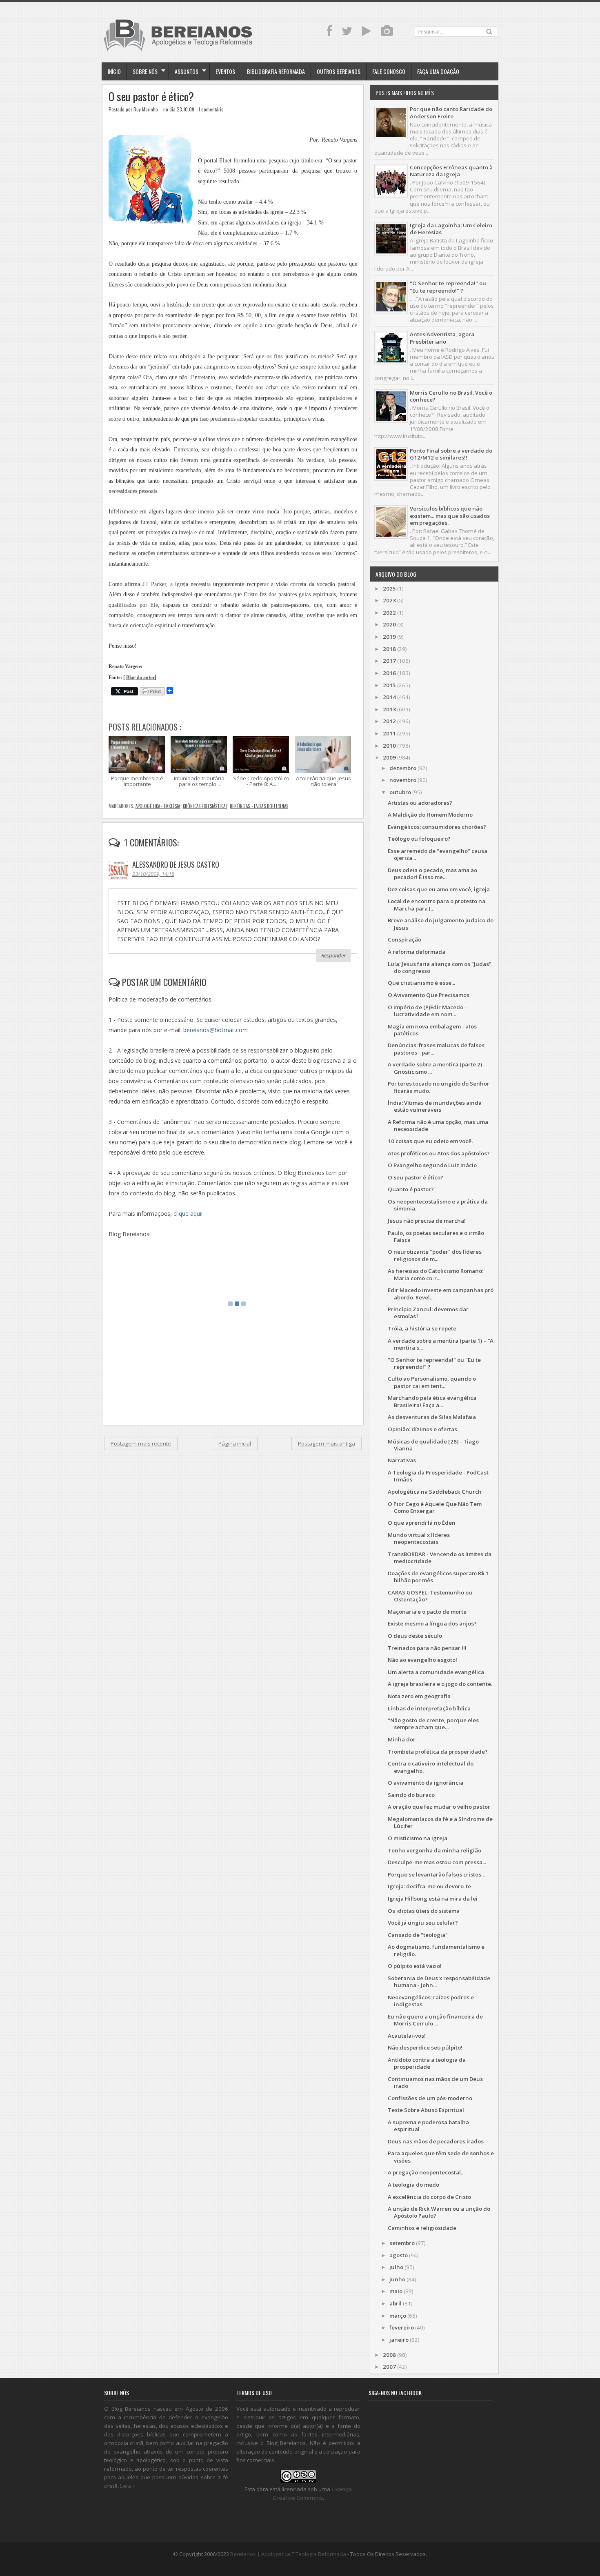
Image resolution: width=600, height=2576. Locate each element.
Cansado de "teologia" (418, 1935)
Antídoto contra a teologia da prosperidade (427, 2063)
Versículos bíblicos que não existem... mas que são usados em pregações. (450, 516)
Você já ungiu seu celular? (423, 1923)
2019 (389, 637)
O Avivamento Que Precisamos (429, 995)
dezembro (403, 768)
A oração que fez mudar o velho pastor (439, 1807)
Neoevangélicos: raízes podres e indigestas (431, 2001)
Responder (333, 955)
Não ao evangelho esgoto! (422, 1660)
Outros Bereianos (339, 71)
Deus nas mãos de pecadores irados (436, 2141)
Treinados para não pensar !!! (427, 1648)
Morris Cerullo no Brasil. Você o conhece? (451, 396)
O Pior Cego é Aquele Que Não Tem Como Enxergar (435, 1507)
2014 (389, 697)
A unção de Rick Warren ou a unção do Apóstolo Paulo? (439, 2212)
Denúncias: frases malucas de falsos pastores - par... (436, 1049)
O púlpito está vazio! (415, 1966)
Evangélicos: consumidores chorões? (437, 827)
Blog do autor (140, 678)
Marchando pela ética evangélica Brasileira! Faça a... (432, 1401)
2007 (389, 2367)
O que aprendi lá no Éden (422, 1523)
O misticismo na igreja (418, 1838)
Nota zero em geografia (419, 1696)
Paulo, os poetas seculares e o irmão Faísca (436, 1236)
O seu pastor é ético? (151, 97)
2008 (389, 2355)
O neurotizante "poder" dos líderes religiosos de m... (435, 1255)
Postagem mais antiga (327, 1443)
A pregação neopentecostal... (426, 2172)
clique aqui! (188, 1214)
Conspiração (404, 939)
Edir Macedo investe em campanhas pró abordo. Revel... (441, 1294)
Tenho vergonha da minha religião (434, 1850)
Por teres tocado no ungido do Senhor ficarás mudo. (439, 1087)
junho (397, 2279)
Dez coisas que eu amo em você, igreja (439, 889)
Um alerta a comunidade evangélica (436, 1672)
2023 (389, 600)
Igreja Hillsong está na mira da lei (433, 1899)
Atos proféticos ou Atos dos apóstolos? (439, 1153)
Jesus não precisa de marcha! (427, 1221)
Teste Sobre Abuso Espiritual (426, 2110)
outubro (400, 792)
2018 (389, 649)
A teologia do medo (413, 2185)
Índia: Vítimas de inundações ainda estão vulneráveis (435, 1106)
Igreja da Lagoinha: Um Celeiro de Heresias (451, 229)
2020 (389, 624)
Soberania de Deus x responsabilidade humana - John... (439, 1982)
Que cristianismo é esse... (421, 983)
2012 (389, 721)
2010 (389, 746)
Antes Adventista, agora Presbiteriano (442, 338)
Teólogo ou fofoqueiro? (419, 839)
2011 (389, 733)
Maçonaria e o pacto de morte (427, 1612)
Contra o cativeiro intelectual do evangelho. (431, 1767)
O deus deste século (415, 1636)
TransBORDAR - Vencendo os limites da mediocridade (440, 1558)
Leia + (128, 2486)
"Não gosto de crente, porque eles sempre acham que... (433, 1724)
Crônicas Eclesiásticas (205, 806)
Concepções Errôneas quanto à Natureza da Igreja (451, 171)
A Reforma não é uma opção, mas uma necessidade (438, 1125)
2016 (389, 673)
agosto (399, 2255)
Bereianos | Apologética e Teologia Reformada (288, 2554)
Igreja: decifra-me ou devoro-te (429, 1886)
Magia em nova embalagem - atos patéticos (432, 1030)
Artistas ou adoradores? (420, 803)
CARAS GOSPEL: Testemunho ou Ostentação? (430, 1596)
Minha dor (402, 1739)
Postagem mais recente (141, 1443)
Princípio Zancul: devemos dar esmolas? (428, 1313)
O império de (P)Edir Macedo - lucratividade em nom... (427, 1011)
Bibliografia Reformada (276, 71)
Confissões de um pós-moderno (430, 2098)
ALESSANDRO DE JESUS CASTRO (176, 864)
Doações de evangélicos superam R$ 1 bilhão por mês (438, 1577)
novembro (403, 780)
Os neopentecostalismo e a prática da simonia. (438, 1205)
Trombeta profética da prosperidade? (438, 1752)
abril (396, 2303)
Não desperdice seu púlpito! (425, 2047)
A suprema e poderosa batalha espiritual (428, 2126)
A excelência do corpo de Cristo (429, 2197)
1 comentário (211, 109)
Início (114, 71)
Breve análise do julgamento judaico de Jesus (441, 924)
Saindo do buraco (411, 1795)
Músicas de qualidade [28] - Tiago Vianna (433, 1445)
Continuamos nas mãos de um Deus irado (435, 2082)
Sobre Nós (145, 71)
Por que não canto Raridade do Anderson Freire (451, 112)
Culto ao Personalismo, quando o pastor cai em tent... (432, 1382)
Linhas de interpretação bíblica (429, 1708)
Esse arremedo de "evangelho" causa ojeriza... (438, 854)
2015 (389, 685)
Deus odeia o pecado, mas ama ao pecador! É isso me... (432, 874)
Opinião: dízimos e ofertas (422, 1429)
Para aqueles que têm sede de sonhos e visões (441, 2157)
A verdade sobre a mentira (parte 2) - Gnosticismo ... (437, 1068)
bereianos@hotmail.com (216, 1030)
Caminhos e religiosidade (422, 2228)
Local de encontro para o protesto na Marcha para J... (437, 905)
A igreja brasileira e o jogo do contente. (440, 1684)
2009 (389, 757)
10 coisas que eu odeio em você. (430, 1141)
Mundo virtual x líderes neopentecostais (419, 1538)
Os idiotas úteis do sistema (424, 1911)
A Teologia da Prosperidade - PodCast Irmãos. (438, 1476)
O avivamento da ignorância (426, 1783)
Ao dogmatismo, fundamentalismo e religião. (436, 1950)
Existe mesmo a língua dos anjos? (432, 1623)
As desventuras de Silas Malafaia (432, 1417)
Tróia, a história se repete (422, 1328)
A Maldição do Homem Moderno (430, 815)
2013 (389, 709)
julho (396, 2267)
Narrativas (402, 1460)
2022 (389, 613)
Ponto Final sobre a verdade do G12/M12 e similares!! (451, 454)
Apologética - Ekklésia (158, 806)
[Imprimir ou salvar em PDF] (152, 692)
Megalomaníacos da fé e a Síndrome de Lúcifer (440, 1822)
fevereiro (402, 2327)
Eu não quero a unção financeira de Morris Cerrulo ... (435, 2020)
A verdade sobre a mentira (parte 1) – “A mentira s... (441, 1344)
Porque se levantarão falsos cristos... (436, 1874)
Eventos (225, 71)
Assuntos (187, 71)
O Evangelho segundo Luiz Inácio (432, 1165)
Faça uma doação (438, 71)
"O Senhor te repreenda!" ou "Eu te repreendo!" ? (448, 287)
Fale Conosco (389, 71)
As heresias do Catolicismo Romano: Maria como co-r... (436, 1274)
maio (396, 2291)
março (398, 2316)
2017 (389, 661)
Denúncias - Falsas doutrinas (259, 806)
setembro (402, 2243)
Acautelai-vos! (407, 2036)
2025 (389, 588)
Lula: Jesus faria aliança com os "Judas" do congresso (440, 967)
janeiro (399, 2340)
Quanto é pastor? (411, 1189)
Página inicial (235, 1443)
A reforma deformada (417, 952)
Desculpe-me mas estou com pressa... (437, 1862)
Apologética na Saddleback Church (435, 1492)
